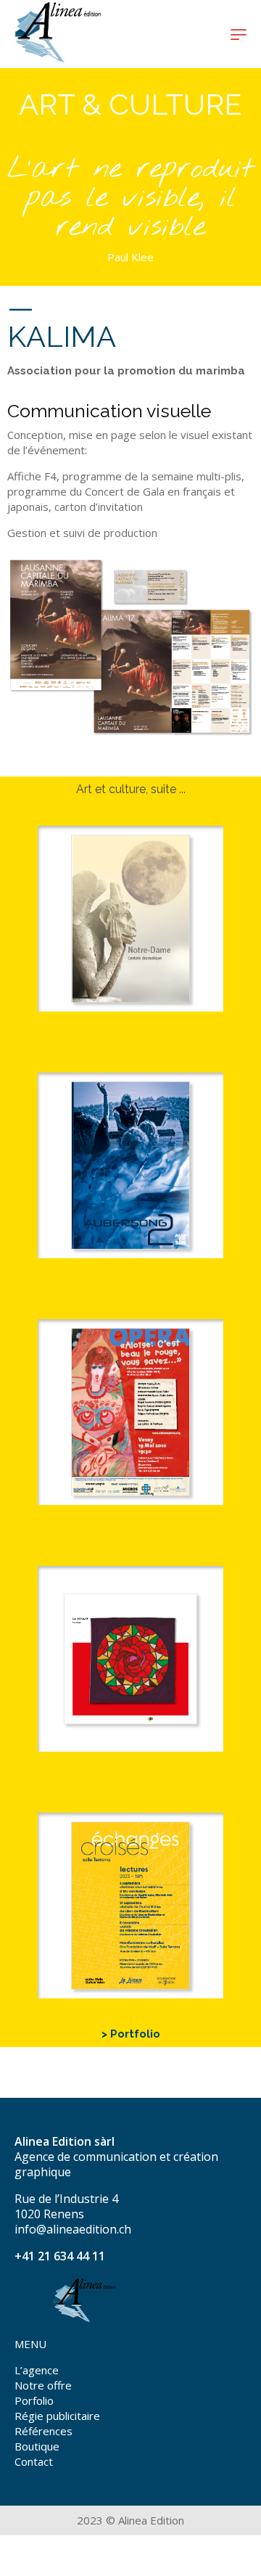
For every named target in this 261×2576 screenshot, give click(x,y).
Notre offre (43, 2385)
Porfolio (34, 2400)
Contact (34, 2461)
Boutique (37, 2446)
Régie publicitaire (57, 2416)
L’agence (37, 2370)
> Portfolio (131, 2034)
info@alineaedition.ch (73, 2229)
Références (43, 2431)
